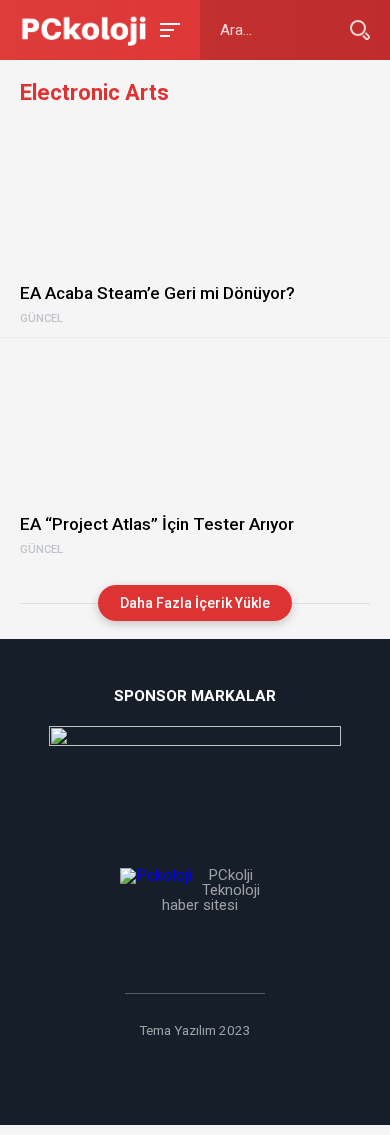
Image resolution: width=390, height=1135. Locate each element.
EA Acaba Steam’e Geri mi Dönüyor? (157, 293)
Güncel (41, 319)
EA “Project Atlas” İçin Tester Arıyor (157, 524)
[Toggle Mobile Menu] (167, 28)
